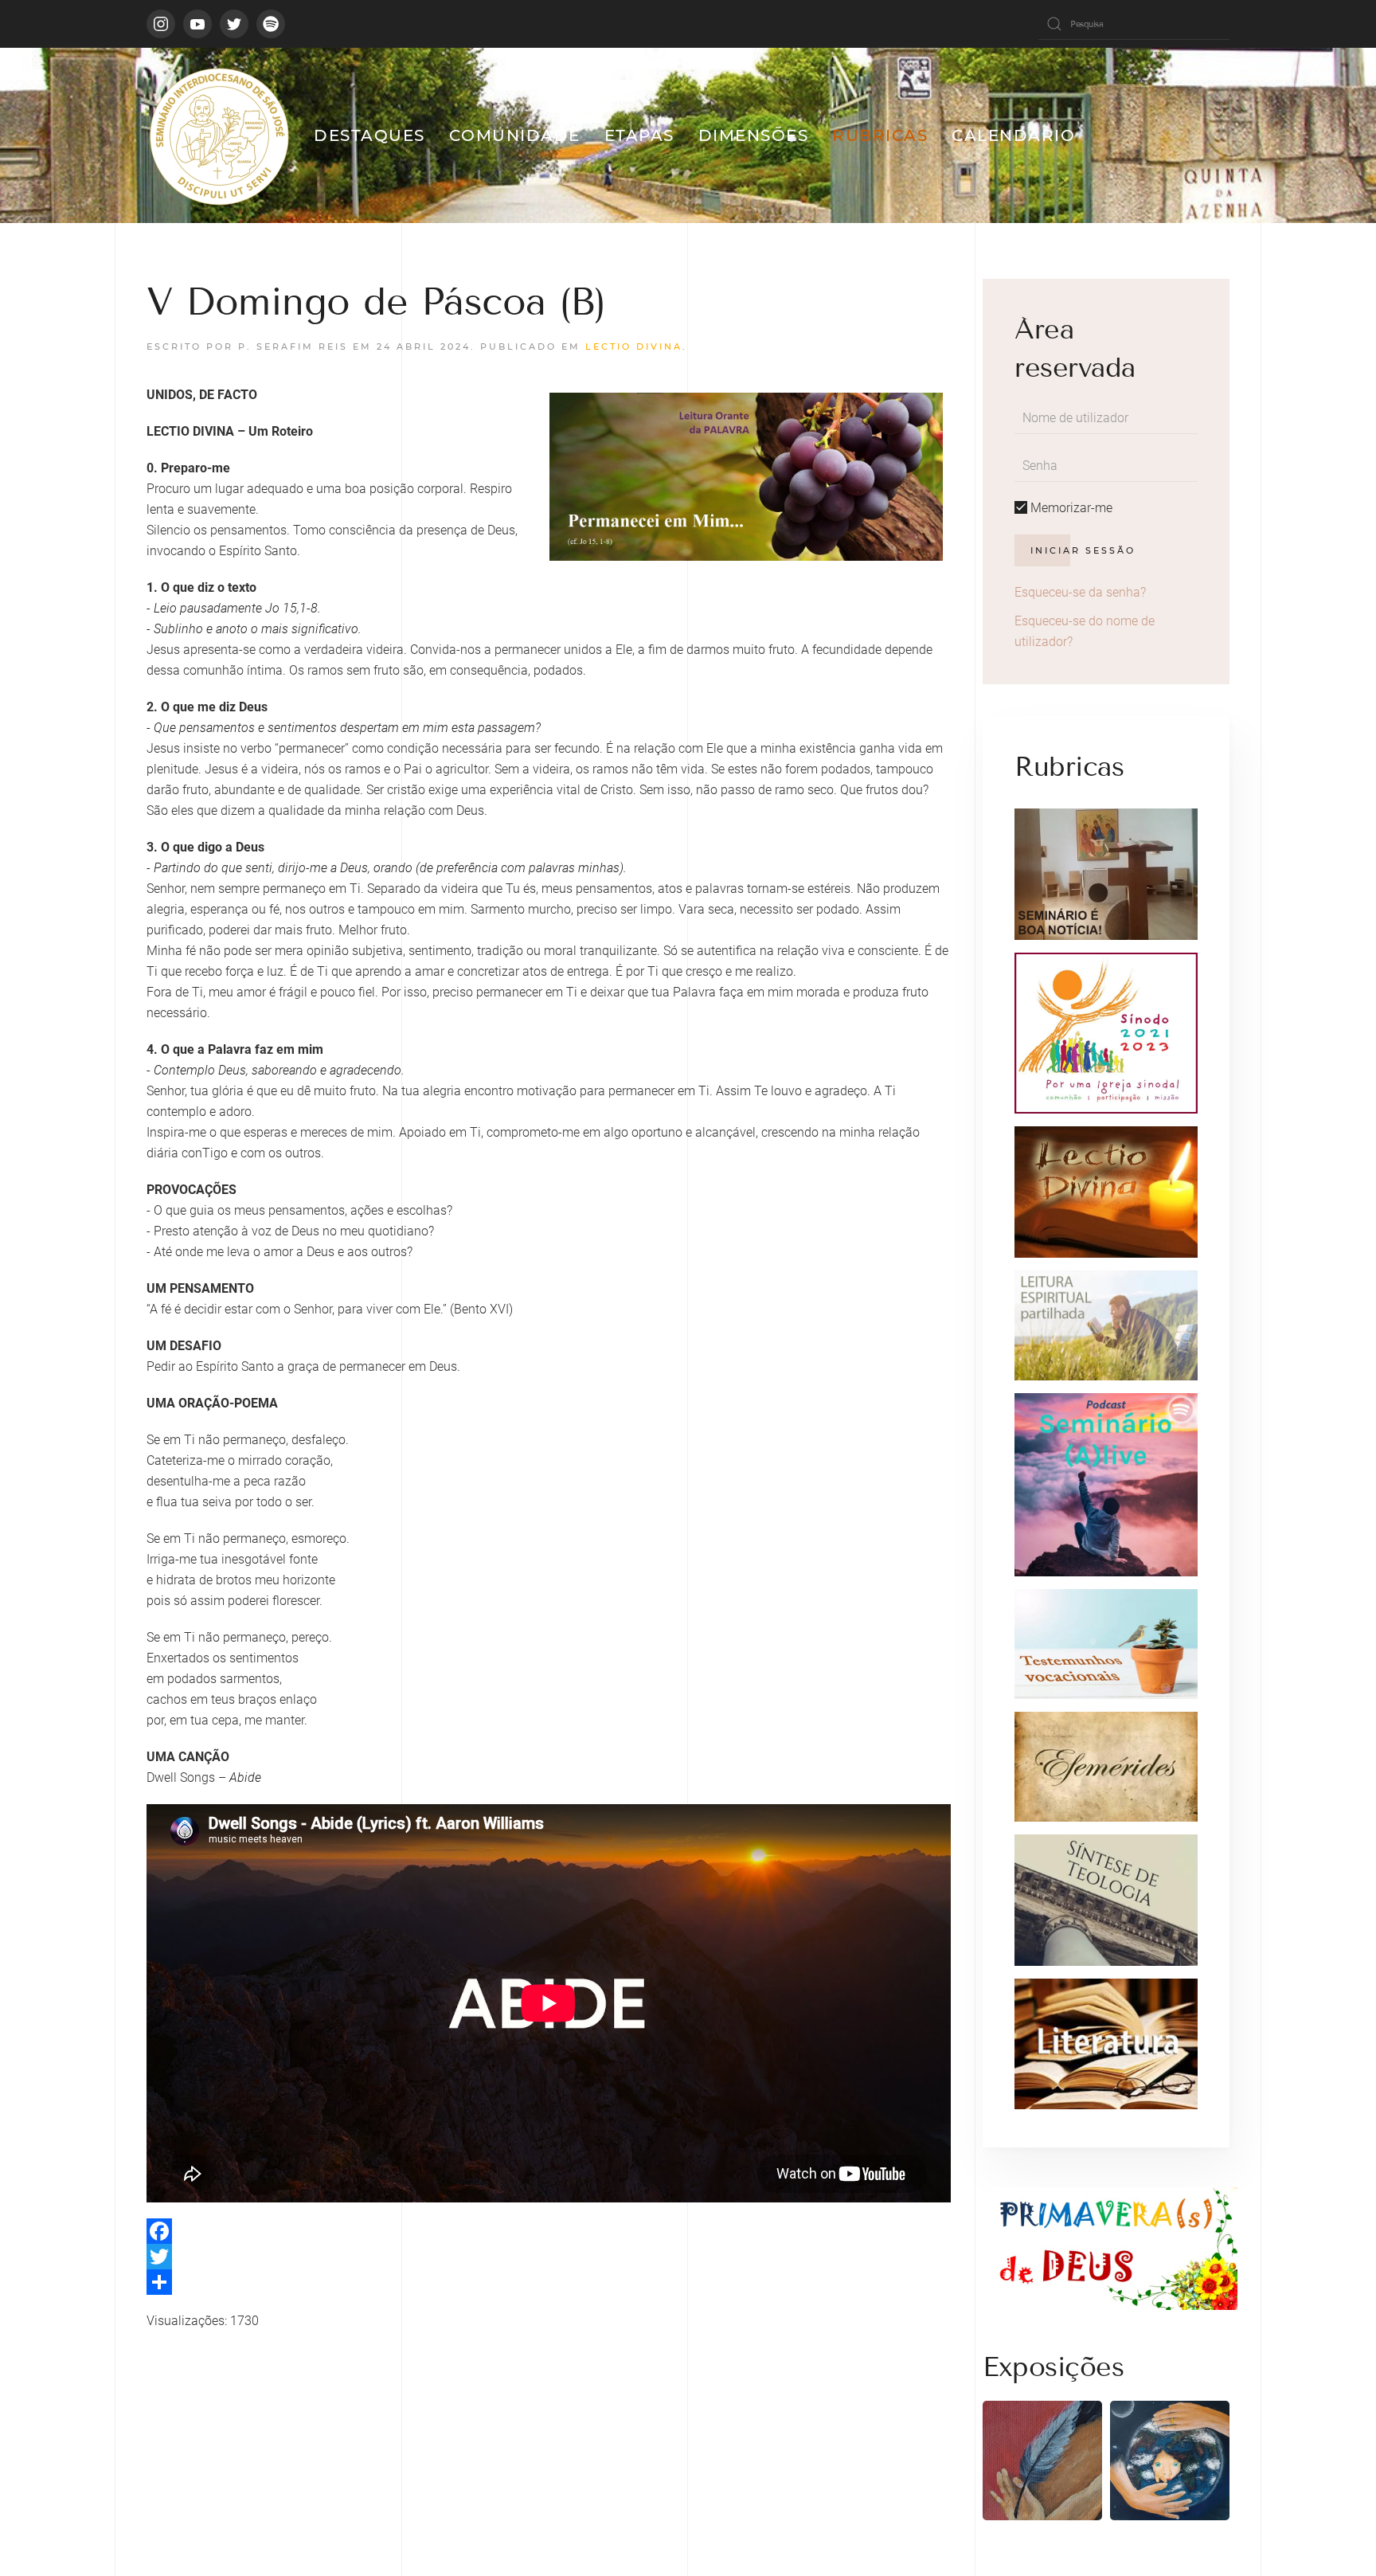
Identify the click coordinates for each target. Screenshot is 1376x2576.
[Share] (549, 2282)
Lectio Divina (634, 346)
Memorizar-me (1070, 508)
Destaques (369, 135)
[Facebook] (549, 2231)
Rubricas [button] (880, 135)
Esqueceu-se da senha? (1080, 592)
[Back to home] (218, 135)
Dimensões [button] (754, 135)
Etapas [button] (639, 135)
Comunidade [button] (515, 135)
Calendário (1013, 135)
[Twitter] (549, 2257)
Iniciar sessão (1083, 550)
